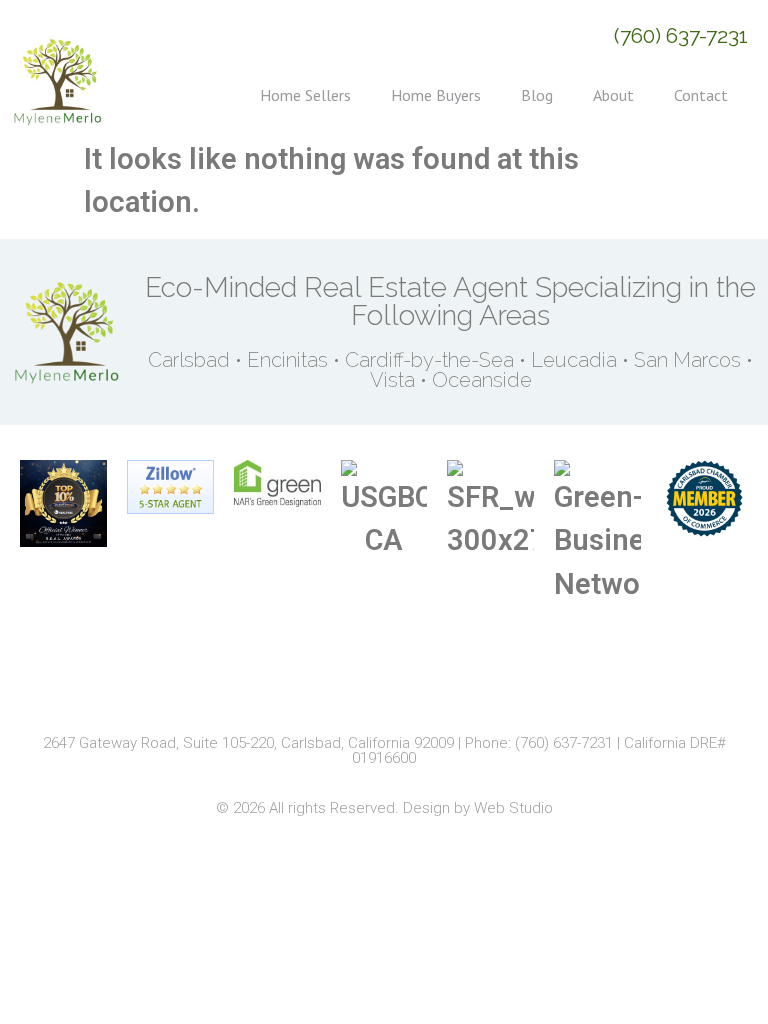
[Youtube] (454, 688)
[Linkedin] (407, 688)
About (613, 95)
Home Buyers (436, 95)
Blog (537, 95)
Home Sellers (305, 95)
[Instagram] (360, 688)
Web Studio (513, 808)
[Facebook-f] (313, 688)
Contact (701, 95)
